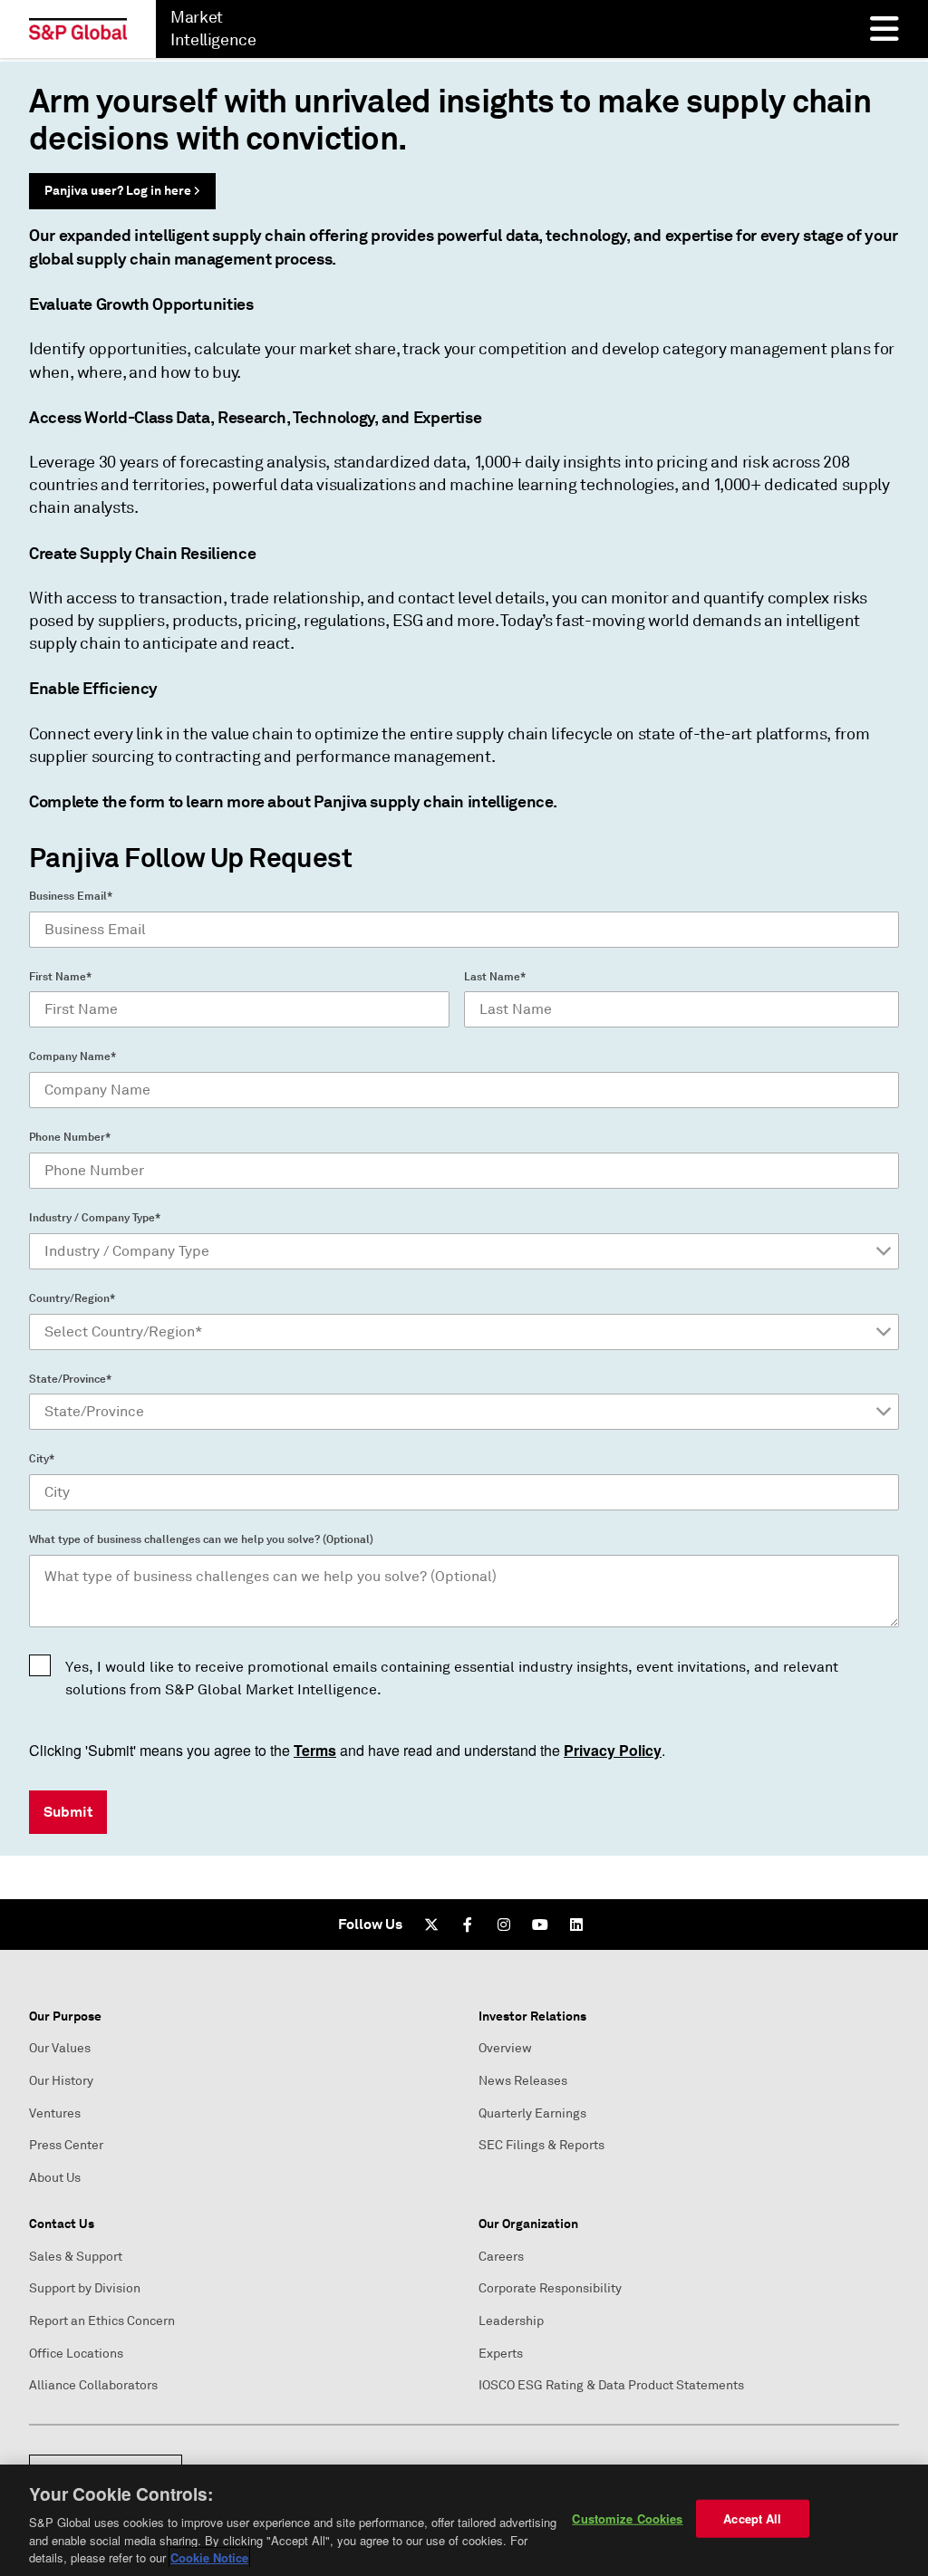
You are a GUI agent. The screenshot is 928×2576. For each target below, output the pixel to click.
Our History (61, 2081)
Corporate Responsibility (550, 2288)
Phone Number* (70, 1137)
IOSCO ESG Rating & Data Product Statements (611, 2385)
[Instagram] (504, 1925)
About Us (55, 2178)
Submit (68, 1812)
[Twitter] (431, 1925)
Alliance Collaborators (93, 2385)
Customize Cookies (627, 2518)
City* (42, 1459)
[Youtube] (540, 1925)
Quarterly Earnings (532, 2113)
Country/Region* (72, 1298)
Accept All (752, 2518)
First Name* (60, 977)
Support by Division (85, 2288)
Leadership (511, 2321)
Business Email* (71, 896)
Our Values (60, 2048)
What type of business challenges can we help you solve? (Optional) (201, 1539)
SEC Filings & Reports (541, 2145)
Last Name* (495, 977)
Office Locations (76, 2354)
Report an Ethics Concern (102, 2321)
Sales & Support (76, 2257)
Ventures (55, 2113)
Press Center (66, 2145)
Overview (505, 2048)
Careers (501, 2257)
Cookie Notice (209, 2557)
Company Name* (72, 1056)
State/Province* (70, 1379)
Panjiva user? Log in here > (122, 190)
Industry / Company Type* (95, 1218)
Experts (501, 2354)
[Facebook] (468, 1925)
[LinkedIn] (576, 1925)
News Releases (523, 2081)
